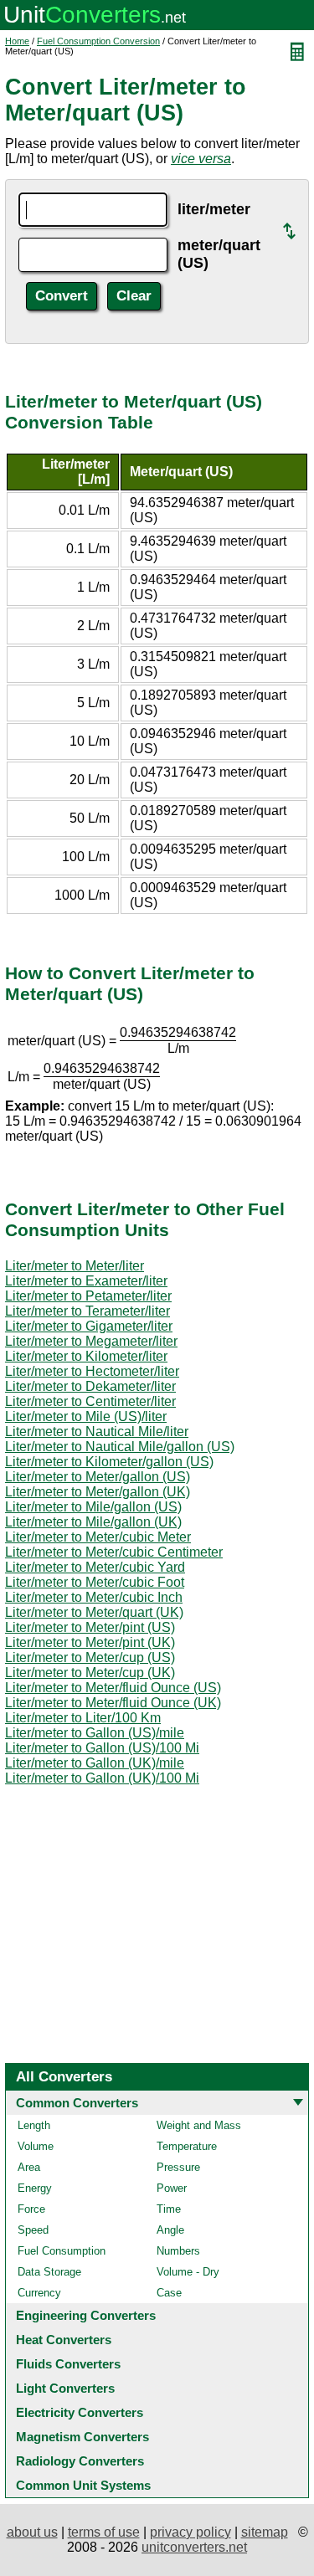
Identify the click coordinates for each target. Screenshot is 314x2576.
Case (169, 2293)
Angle (170, 2230)
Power (172, 2188)
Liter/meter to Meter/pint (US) (90, 1627)
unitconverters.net (194, 2547)
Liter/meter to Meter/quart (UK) (94, 1612)
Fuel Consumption (62, 2251)
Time (169, 2209)
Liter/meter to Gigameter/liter (89, 1326)
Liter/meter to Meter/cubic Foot (95, 1582)
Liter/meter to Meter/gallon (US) (98, 1477)
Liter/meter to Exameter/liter (86, 1281)
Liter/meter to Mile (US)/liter (86, 1416)
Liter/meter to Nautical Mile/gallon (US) (120, 1447)
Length (34, 2125)
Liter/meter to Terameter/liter (88, 1311)
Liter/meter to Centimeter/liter (90, 1401)
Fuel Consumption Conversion (98, 41)
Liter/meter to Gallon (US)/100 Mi (102, 1748)
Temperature (187, 2146)
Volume (36, 2146)
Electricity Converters (80, 2412)
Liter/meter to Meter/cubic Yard (95, 1567)
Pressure (178, 2167)
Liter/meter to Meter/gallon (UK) (98, 1492)
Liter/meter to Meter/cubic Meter (98, 1537)
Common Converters (77, 2103)
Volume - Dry (188, 2272)
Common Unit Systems (83, 2485)
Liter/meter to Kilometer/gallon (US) (109, 1462)
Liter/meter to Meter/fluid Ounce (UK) (113, 1703)
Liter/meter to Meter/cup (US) (90, 1657)
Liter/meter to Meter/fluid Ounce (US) (113, 1688)
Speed (33, 2230)
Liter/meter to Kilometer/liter (86, 1356)
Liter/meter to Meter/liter (75, 1266)
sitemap (265, 2532)
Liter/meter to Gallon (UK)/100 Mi (102, 1778)
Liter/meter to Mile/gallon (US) (93, 1507)
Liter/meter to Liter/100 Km (83, 1718)
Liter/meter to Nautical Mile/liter (97, 1432)
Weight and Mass (199, 2125)
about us (32, 2532)
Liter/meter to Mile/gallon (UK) (93, 1522)
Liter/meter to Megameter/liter (91, 1341)
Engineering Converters (86, 2315)
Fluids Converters (68, 2364)
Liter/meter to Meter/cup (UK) (90, 1673)
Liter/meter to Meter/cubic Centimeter (114, 1552)
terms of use (104, 2532)
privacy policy (190, 2532)
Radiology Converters (80, 2461)
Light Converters (65, 2388)
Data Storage (49, 2272)
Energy (35, 2188)
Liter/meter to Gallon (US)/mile (95, 1733)
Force (31, 2209)
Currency (39, 2293)
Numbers (178, 2251)
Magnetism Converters (82, 2437)
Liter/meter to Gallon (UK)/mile (95, 1763)
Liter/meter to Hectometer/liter (92, 1371)
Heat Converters (64, 2340)
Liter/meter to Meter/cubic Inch (94, 1597)
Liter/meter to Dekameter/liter (90, 1386)
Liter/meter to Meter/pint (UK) (90, 1642)
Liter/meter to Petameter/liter (88, 1296)
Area (29, 2167)
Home (17, 41)
